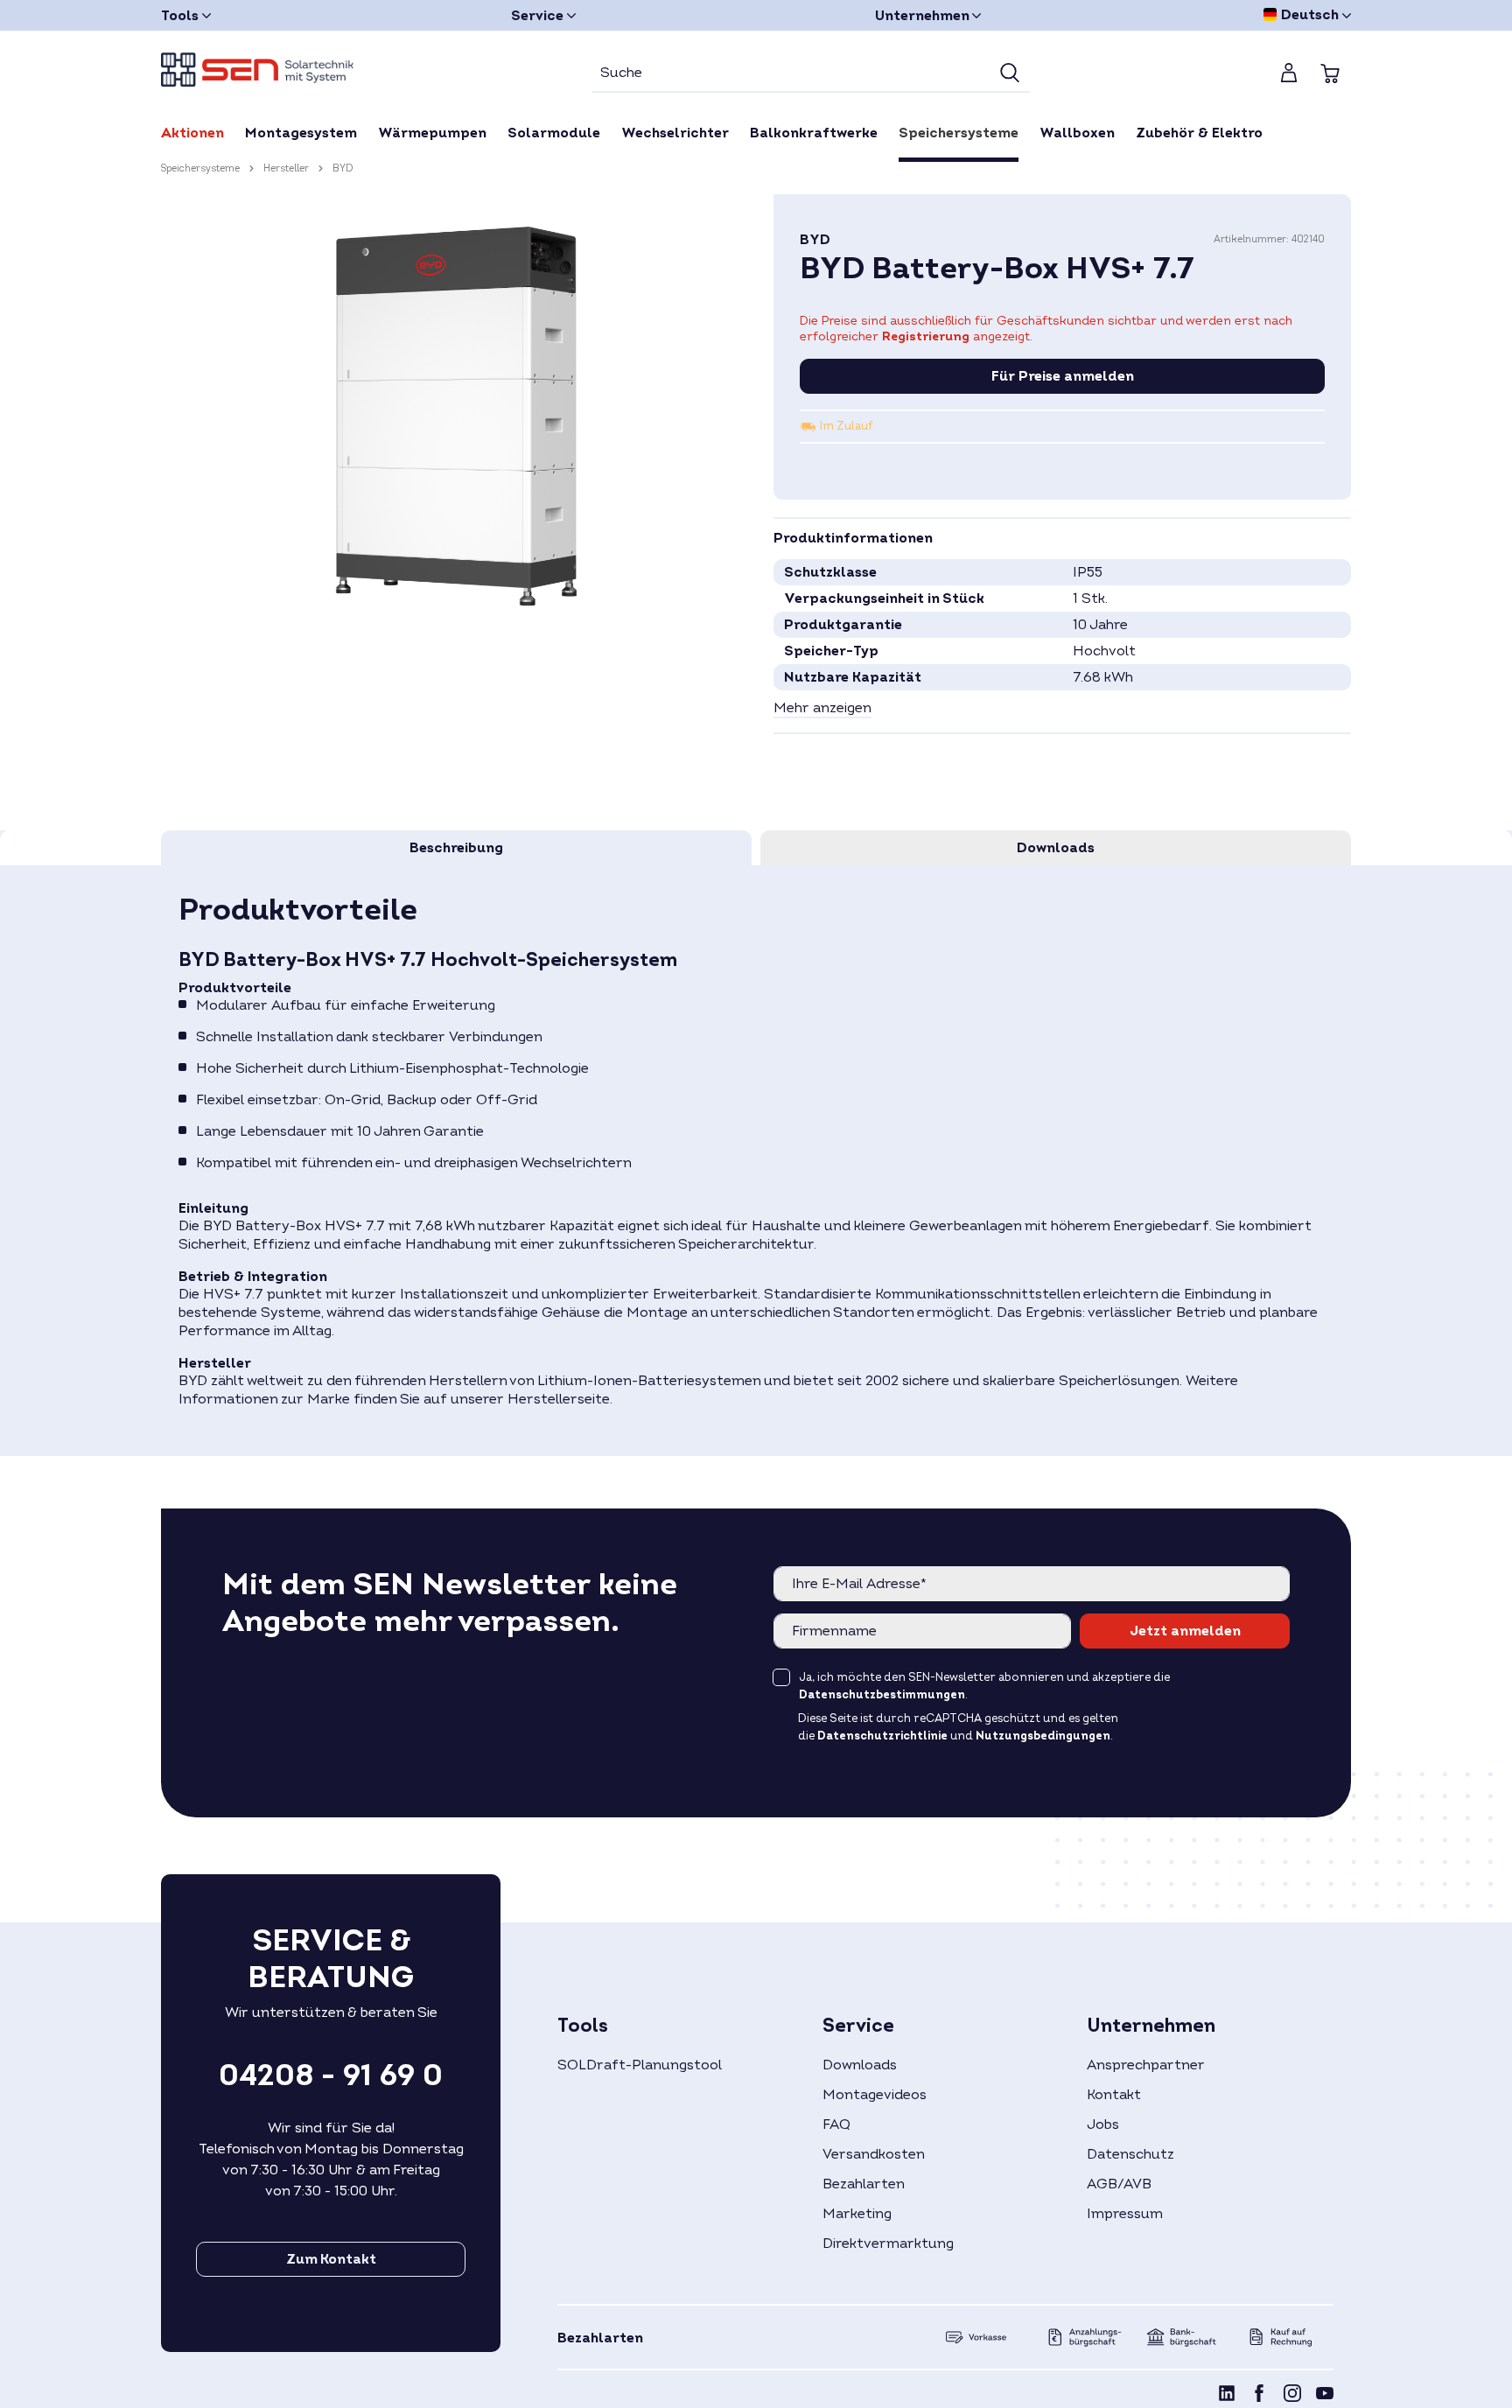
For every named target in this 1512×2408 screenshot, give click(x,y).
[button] (822, 709)
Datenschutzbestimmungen (882, 1695)
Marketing (857, 2214)
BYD (815, 240)
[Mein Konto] (1289, 73)
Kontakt (1114, 2095)
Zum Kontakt (331, 2259)
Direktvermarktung (888, 2243)
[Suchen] (1010, 73)
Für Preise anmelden (1063, 376)
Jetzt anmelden (1185, 1631)
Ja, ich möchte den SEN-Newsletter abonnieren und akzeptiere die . (984, 1686)
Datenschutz (1130, 2154)
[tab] (456, 848)
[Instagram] (1292, 2396)
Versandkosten (874, 2154)
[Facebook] (1259, 2396)
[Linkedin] (1227, 2396)
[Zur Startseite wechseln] (257, 70)
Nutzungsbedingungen (1043, 1736)
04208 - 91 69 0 (331, 2075)
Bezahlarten (864, 2184)
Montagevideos (875, 2095)
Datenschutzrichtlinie (882, 1736)
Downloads (860, 2065)
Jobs (1103, 2124)
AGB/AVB (1119, 2184)
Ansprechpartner (1146, 2065)
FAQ (836, 2124)
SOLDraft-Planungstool (640, 2065)
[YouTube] (1325, 2396)
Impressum (1125, 2214)
